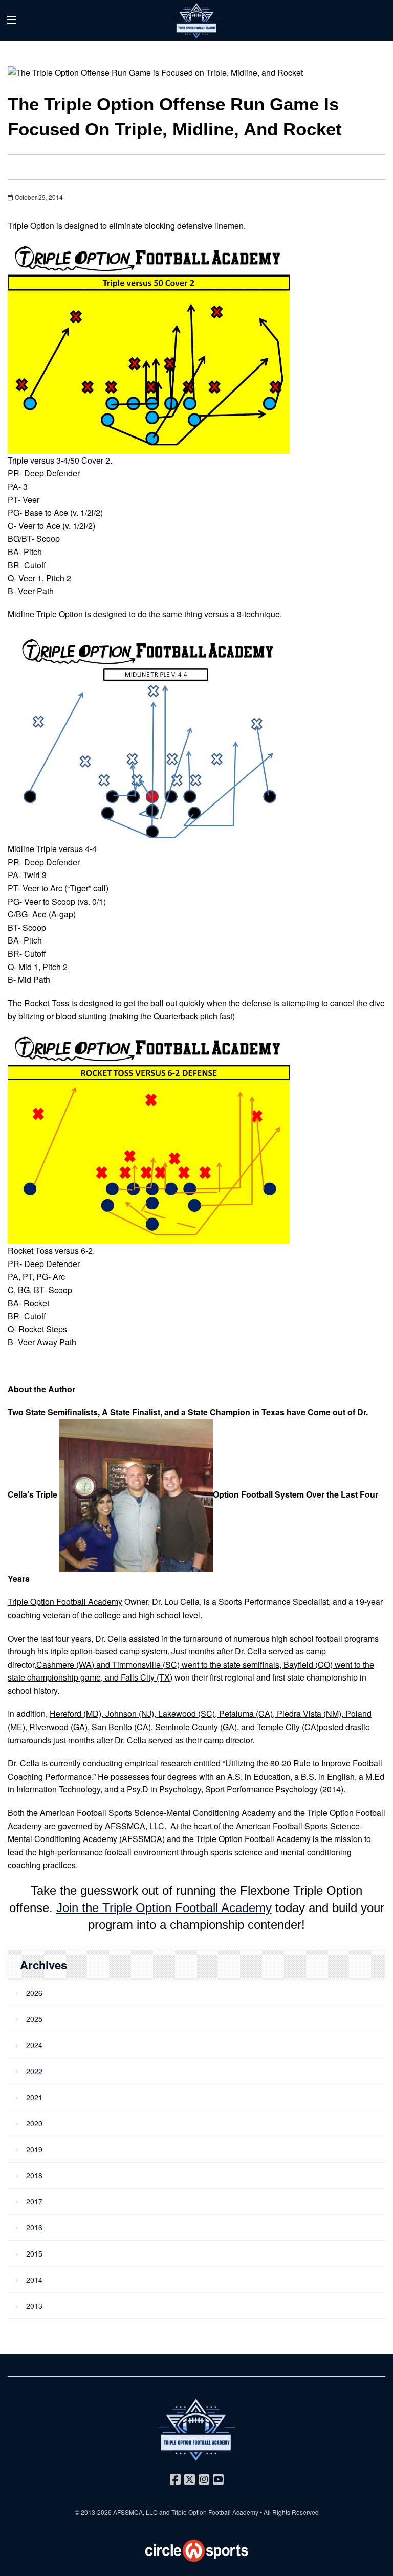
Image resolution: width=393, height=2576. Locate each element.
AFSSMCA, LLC (135, 2512)
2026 (34, 1993)
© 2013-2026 (94, 2512)
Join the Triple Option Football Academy (164, 1908)
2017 (34, 2201)
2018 (34, 2175)
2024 (34, 2045)
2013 (34, 2306)
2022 (34, 2071)
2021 (34, 2097)
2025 (34, 2019)
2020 (34, 2123)
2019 (34, 2149)
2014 (34, 2280)
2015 (34, 2253)
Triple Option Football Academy (215, 2512)
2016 (34, 2227)
